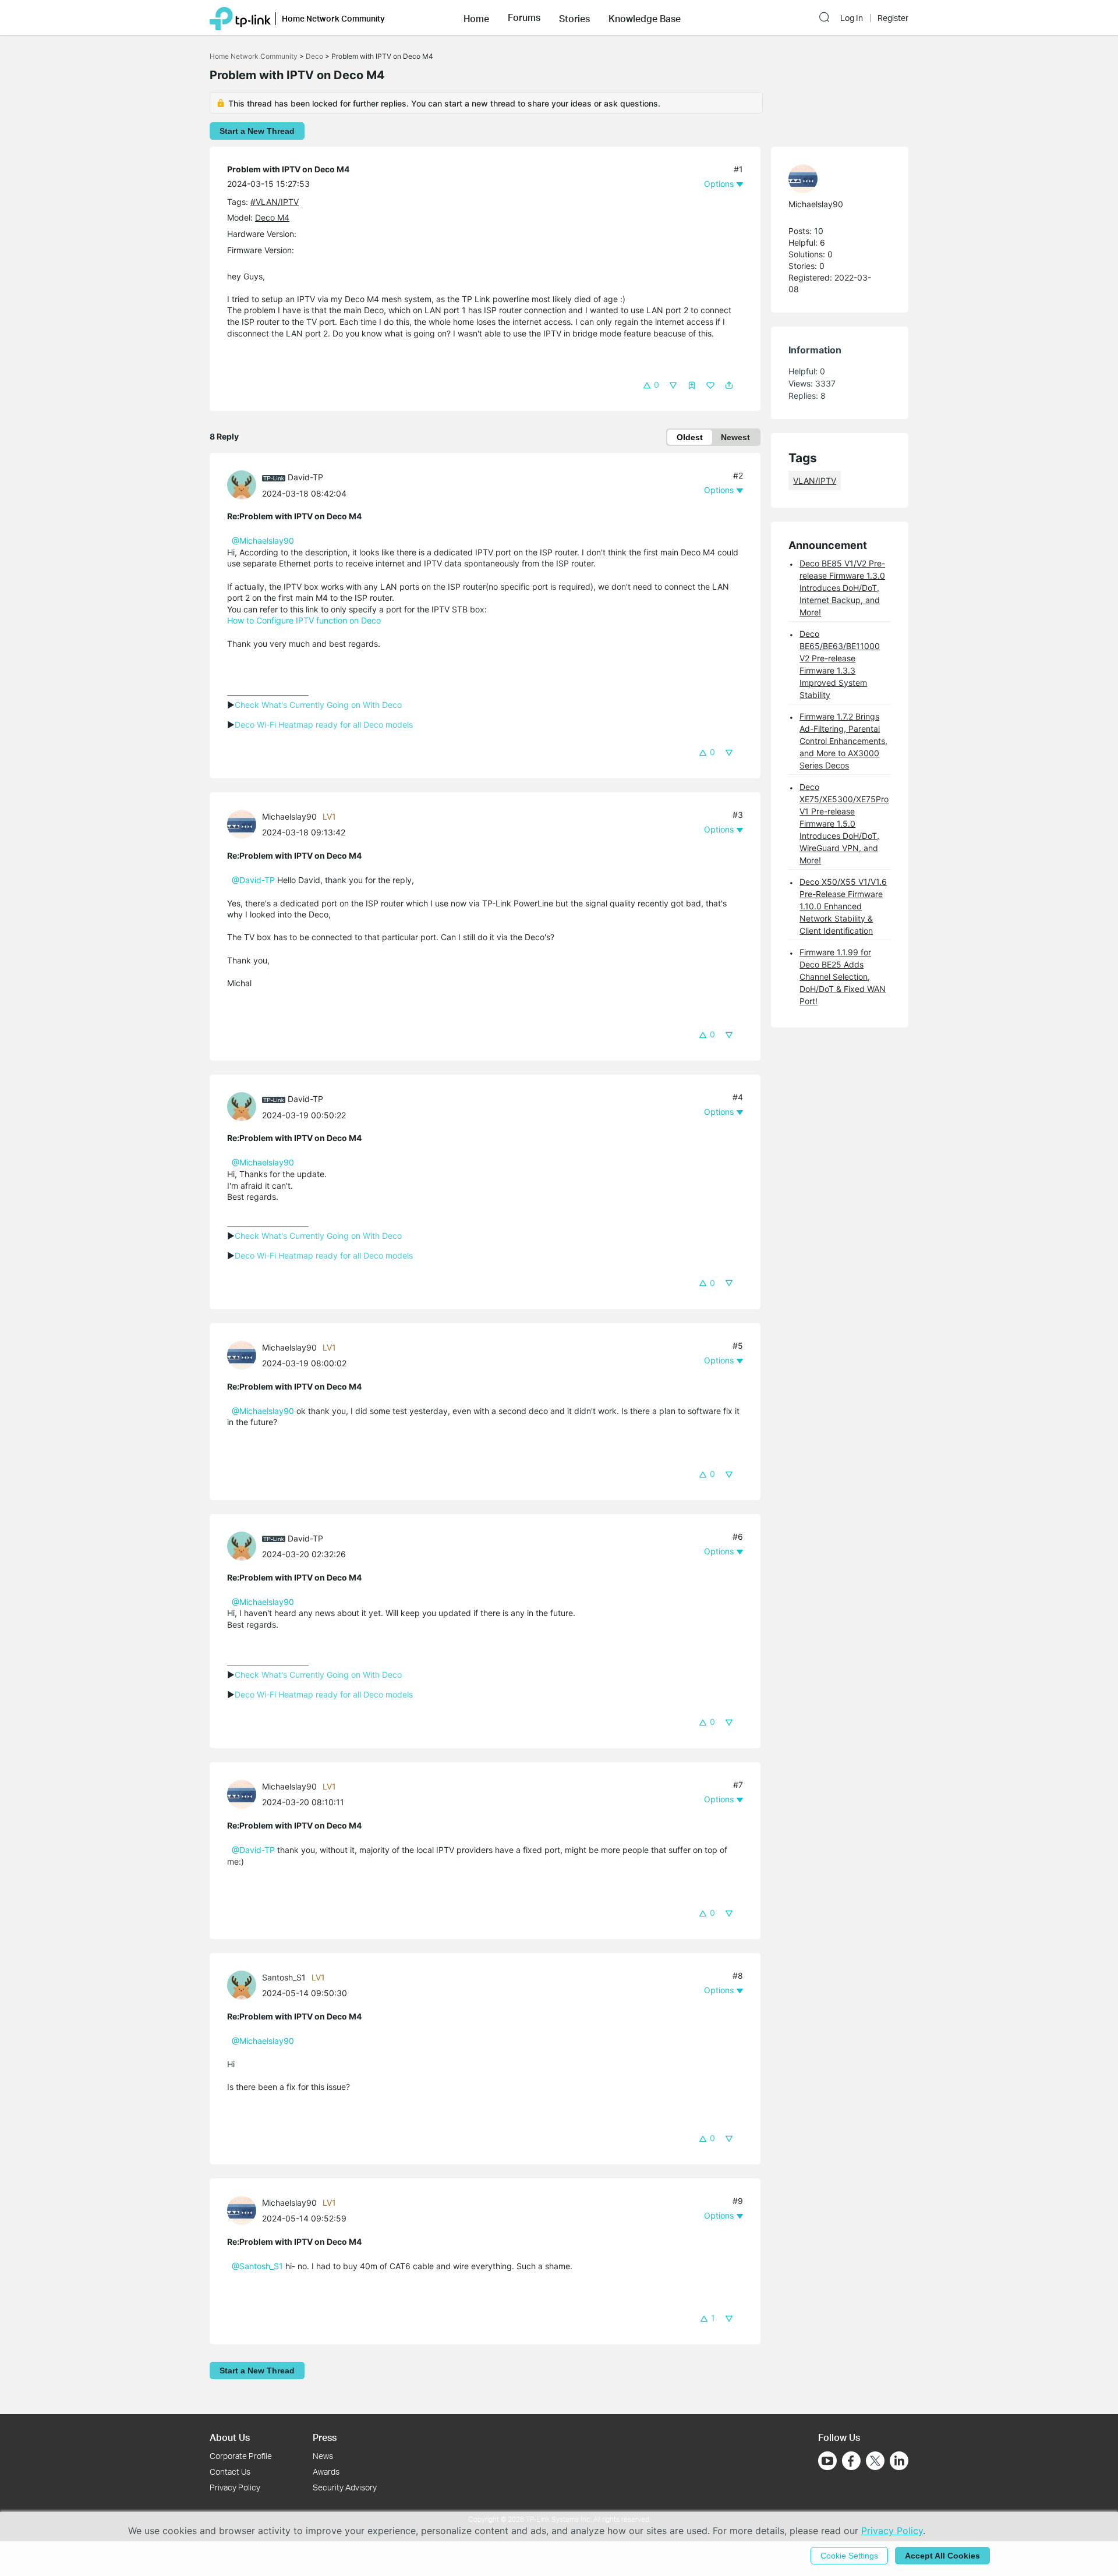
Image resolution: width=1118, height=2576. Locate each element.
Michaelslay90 (289, 816)
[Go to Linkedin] (899, 2461)
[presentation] (242, 485)
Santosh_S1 (284, 1977)
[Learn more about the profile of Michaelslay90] (245, 823)
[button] (476, 17)
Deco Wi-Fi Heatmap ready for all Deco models (324, 724)
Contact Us (230, 2472)
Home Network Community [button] (333, 18)
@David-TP (253, 880)
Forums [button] (524, 17)
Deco (314, 56)
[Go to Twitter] (875, 2462)
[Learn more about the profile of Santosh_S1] (245, 1984)
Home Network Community (254, 56)
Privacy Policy (235, 2487)
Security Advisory (345, 2487)
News (323, 2456)
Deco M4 (272, 217)
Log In (852, 18)
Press (325, 2437)
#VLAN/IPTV (275, 202)
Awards (326, 2472)
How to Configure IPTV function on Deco (304, 620)
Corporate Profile (241, 2456)
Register (893, 18)
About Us (230, 2437)
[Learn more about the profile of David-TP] (245, 484)
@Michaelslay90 (263, 541)
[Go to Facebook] (851, 2461)
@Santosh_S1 (257, 2266)
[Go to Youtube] (827, 2461)
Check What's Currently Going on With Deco (318, 705)
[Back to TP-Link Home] (240, 17)
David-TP (305, 477)
